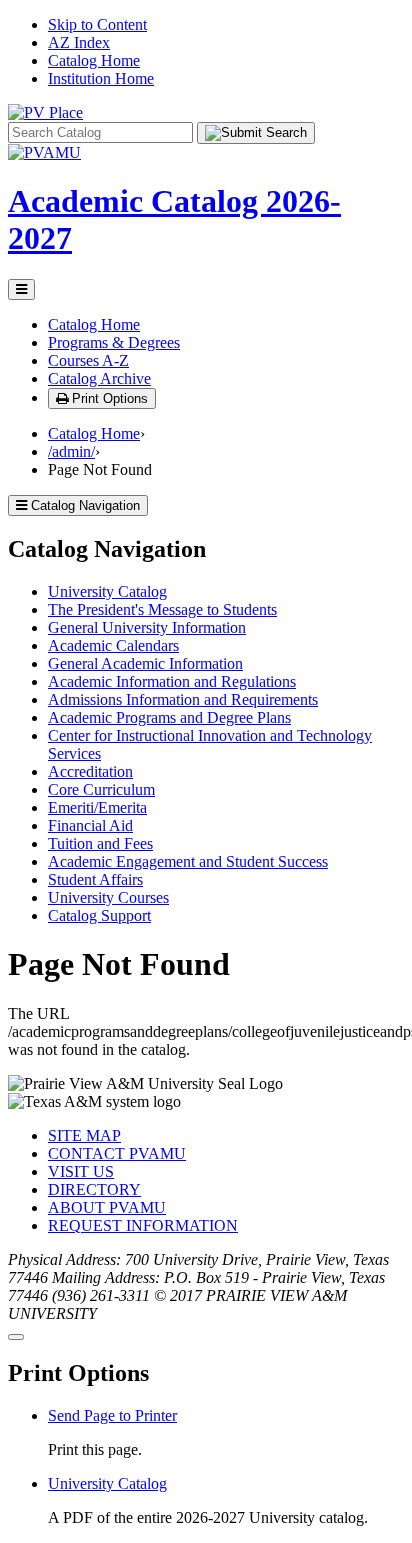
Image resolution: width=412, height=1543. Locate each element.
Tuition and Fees (100, 843)
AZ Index (79, 42)
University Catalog (107, 591)
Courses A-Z (88, 360)
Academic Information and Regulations (172, 681)
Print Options (108, 398)
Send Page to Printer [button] (112, 1415)
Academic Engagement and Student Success (188, 861)
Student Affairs (95, 879)
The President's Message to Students (162, 609)
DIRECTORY (94, 1189)
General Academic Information (145, 663)
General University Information (147, 627)
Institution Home (101, 78)
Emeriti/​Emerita (97, 807)
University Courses (108, 897)
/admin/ (71, 451)
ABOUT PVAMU (107, 1207)
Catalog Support (99, 915)
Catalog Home (94, 60)
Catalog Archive (99, 378)
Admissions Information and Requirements (183, 699)
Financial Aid (90, 825)
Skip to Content (97, 24)
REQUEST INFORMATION (143, 1225)
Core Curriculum (101, 789)
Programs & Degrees (114, 342)
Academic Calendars (113, 645)
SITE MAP (84, 1135)
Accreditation (90, 771)
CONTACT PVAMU (117, 1153)
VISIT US (81, 1171)
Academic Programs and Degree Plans (169, 717)
